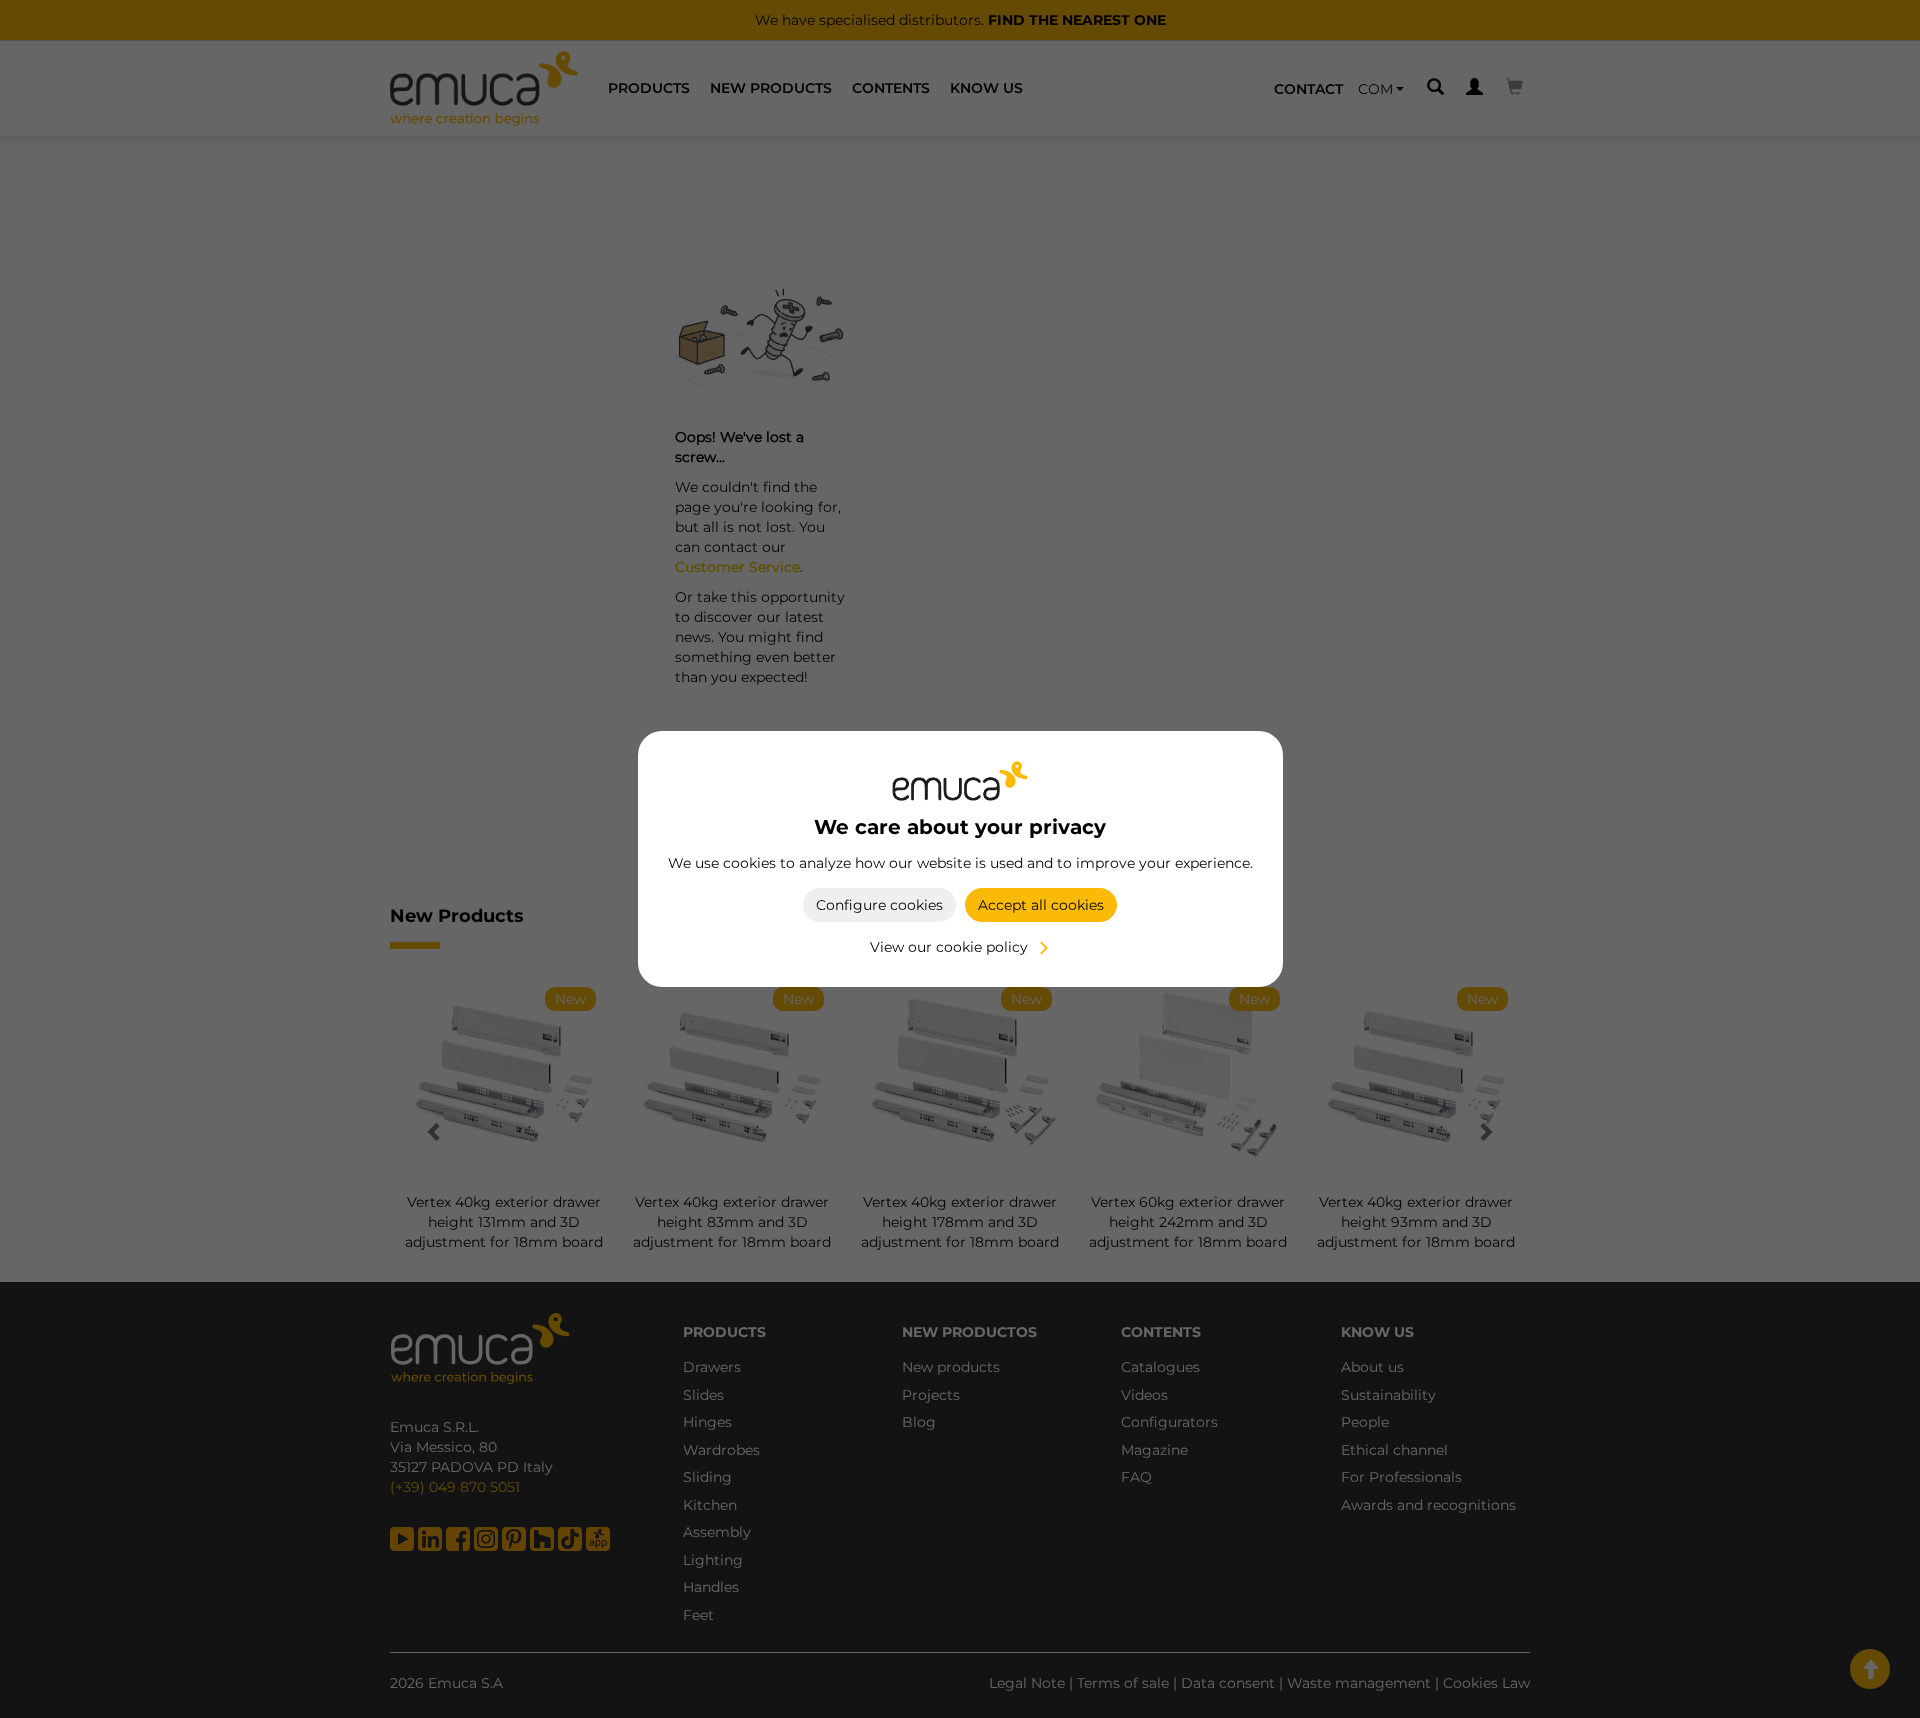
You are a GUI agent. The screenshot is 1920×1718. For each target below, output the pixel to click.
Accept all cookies (1041, 905)
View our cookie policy (949, 947)
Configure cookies (879, 905)
